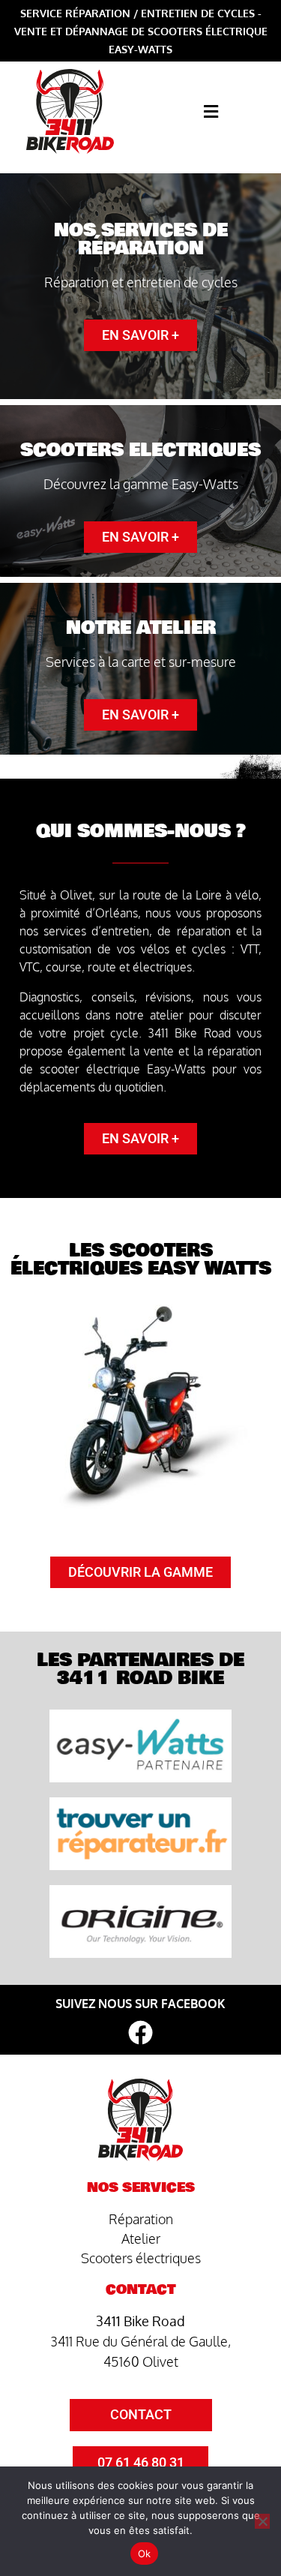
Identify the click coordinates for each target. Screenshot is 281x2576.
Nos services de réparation (141, 239)
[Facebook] (140, 2033)
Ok (145, 2553)
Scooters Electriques (140, 450)
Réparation (141, 2219)
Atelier (141, 2238)
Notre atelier (141, 628)
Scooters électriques (141, 2258)
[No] (262, 2521)
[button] (211, 111)
